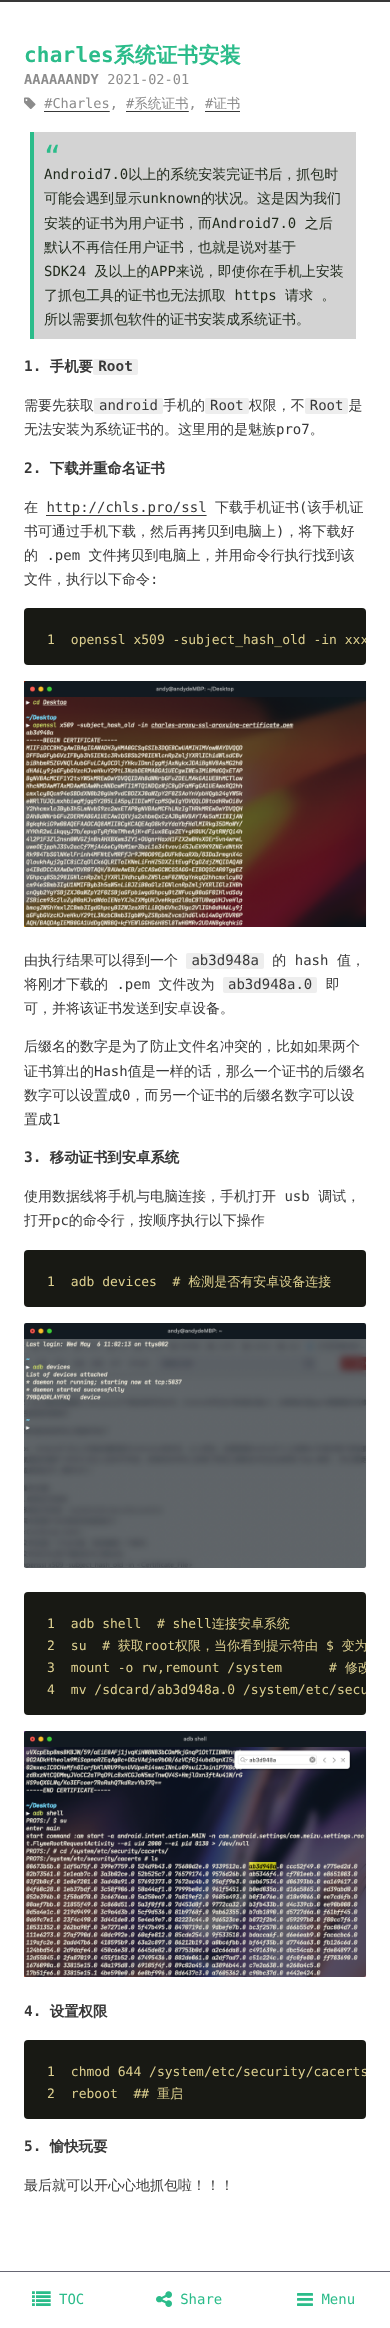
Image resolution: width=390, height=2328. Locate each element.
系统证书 (161, 104)
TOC (68, 2300)
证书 (226, 104)
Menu (334, 2300)
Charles (80, 104)
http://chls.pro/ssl (126, 508)
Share (197, 2300)
